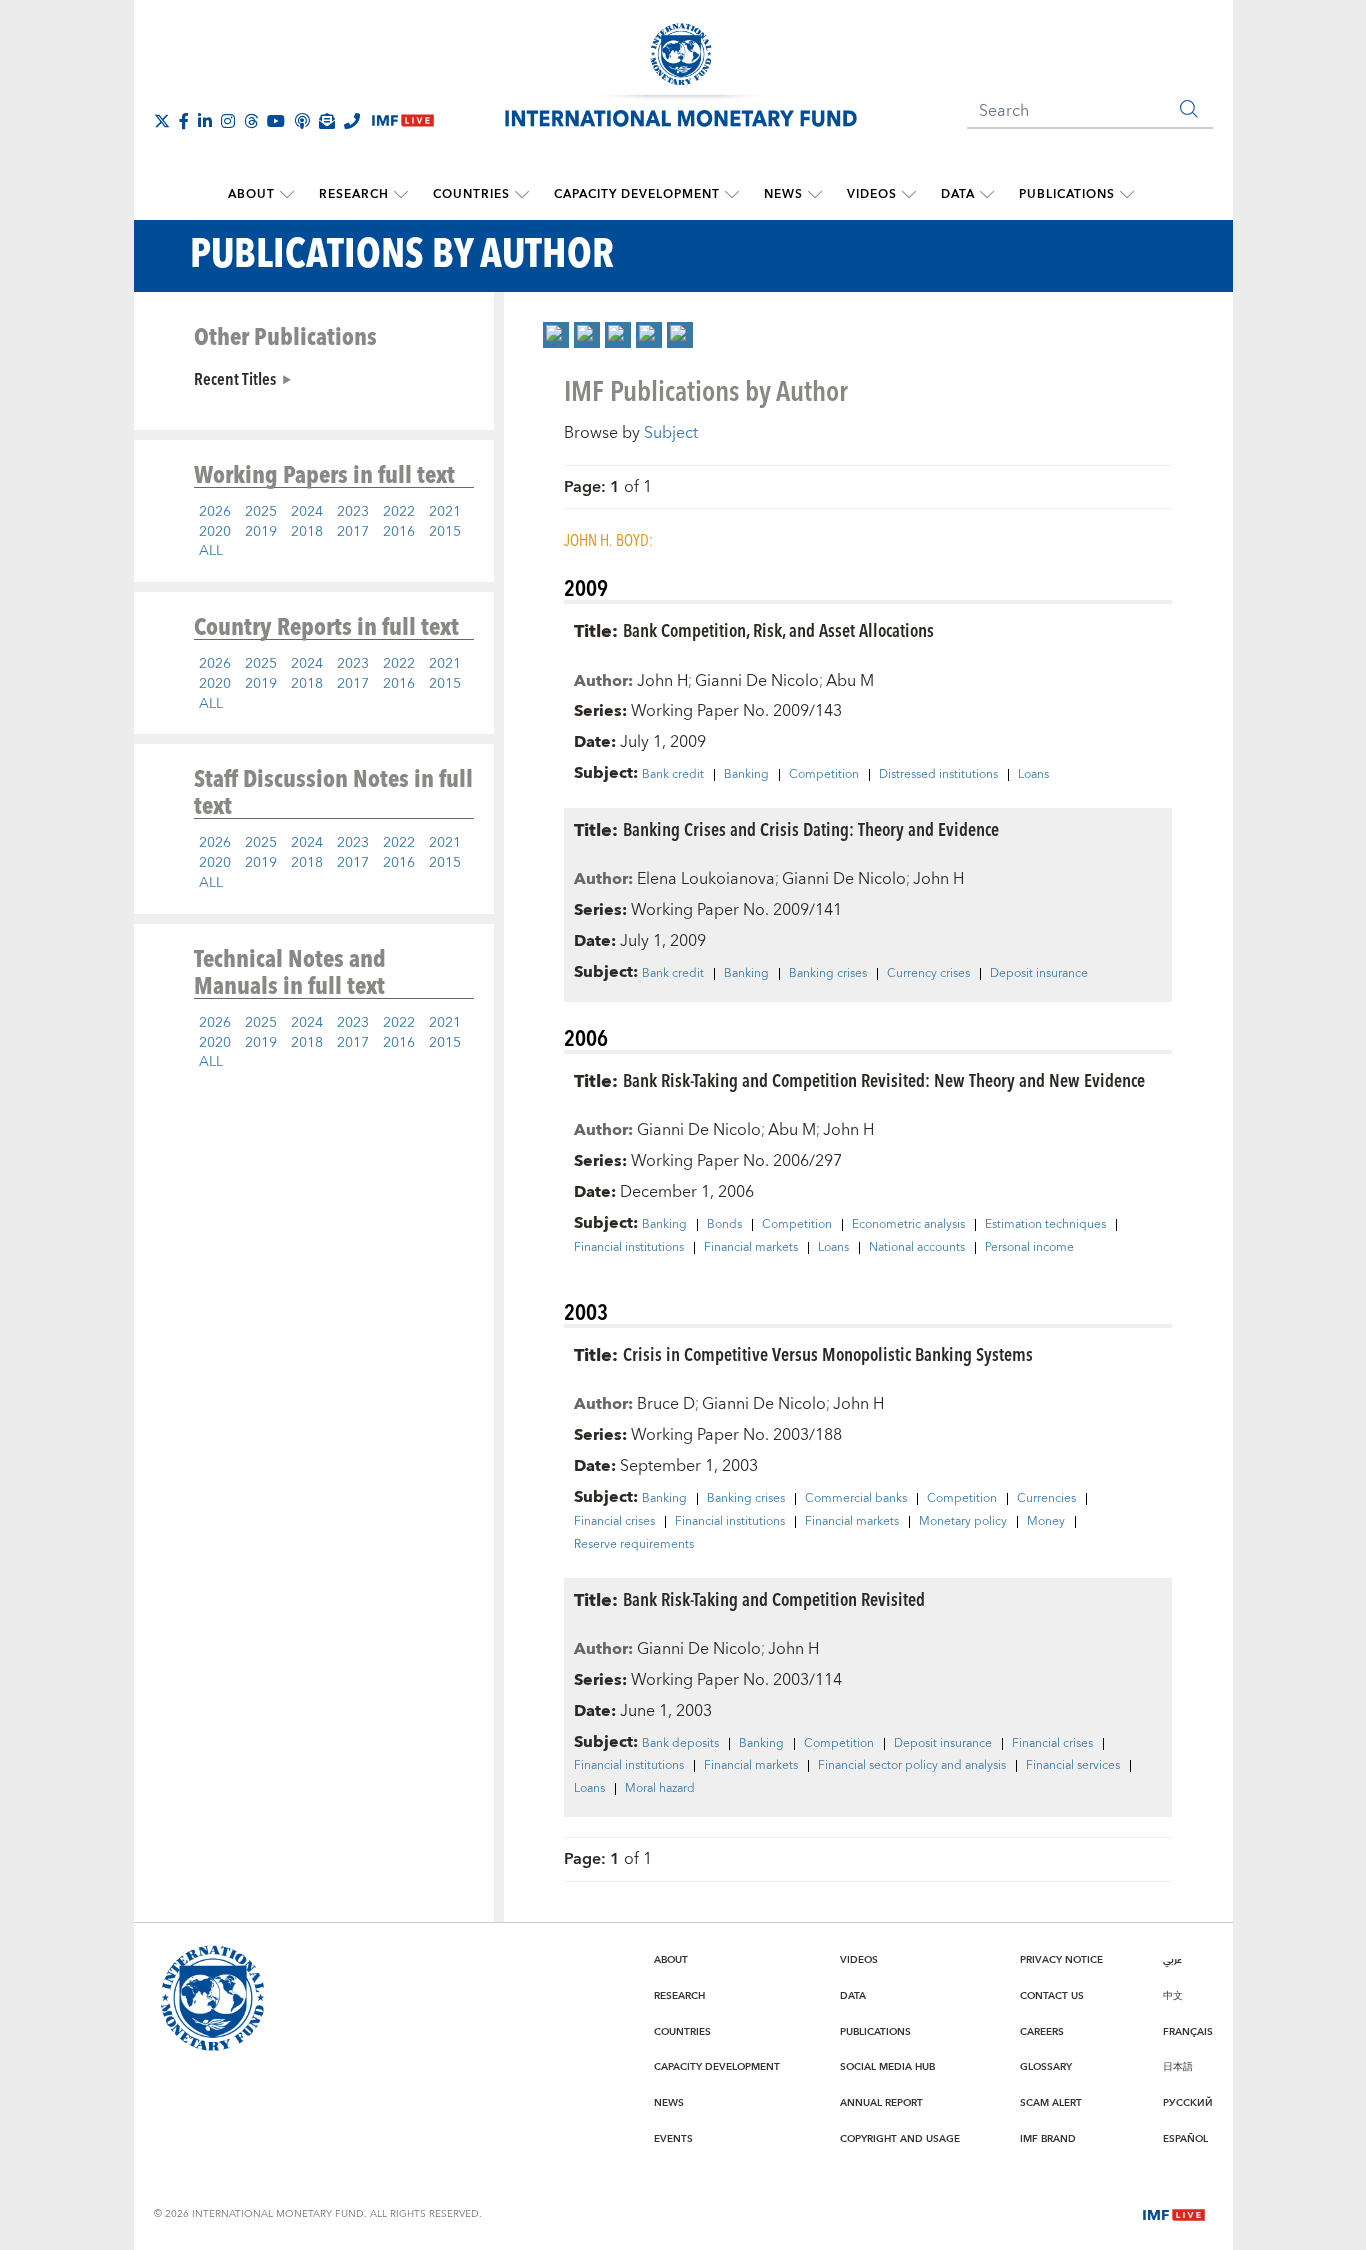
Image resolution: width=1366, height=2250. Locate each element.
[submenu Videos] (909, 195)
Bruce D (666, 1404)
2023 (353, 512)
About (251, 194)
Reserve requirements (634, 1545)
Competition (824, 775)
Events (673, 2139)
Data (958, 194)
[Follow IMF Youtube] (276, 121)
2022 (399, 512)
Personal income (1029, 1248)
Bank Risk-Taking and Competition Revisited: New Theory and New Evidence (884, 1079)
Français (1188, 2032)
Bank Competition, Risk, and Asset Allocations (778, 629)
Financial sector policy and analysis (912, 1766)
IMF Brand (1048, 2139)
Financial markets (751, 1248)
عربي (1172, 1960)
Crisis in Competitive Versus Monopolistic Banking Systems (828, 1353)
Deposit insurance (1039, 974)
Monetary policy (963, 1522)
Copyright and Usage (900, 2139)
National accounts (917, 1248)
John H (662, 681)
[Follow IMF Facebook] (184, 121)
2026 (215, 512)
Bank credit (673, 775)
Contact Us (1052, 1996)
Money (1046, 1522)
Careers (1042, 2032)
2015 (445, 532)
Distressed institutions (938, 775)
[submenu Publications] (1127, 195)
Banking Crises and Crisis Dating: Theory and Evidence (811, 828)
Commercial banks (856, 1499)
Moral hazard (660, 1789)
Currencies (1046, 1499)
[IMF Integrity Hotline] (352, 121)
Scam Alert (1051, 2103)
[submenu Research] (401, 195)
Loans (1033, 775)
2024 (307, 512)
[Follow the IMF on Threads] (251, 121)
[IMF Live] (1174, 2213)
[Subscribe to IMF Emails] (327, 121)
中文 (1173, 1996)
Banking (746, 775)
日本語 (1178, 2067)
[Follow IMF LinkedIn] (205, 121)
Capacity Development (637, 194)
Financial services (1073, 1766)
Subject (671, 433)
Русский (1188, 2103)
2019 (261, 532)
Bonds (724, 1225)
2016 (399, 532)
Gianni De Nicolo (757, 681)
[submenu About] (287, 195)
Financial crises (614, 1522)
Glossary (1046, 2067)
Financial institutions (629, 1248)
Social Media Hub (887, 2067)
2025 (261, 512)
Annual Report (881, 2103)
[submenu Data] (987, 195)
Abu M (850, 681)
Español (1185, 2139)
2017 (353, 532)
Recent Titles (235, 378)
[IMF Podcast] (302, 121)
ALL (211, 551)
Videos (872, 194)
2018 (307, 532)
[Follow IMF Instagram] (228, 121)
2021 (445, 512)
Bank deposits (680, 1744)
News (783, 194)
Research (354, 194)
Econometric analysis (908, 1225)
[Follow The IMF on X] (162, 121)
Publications (1067, 194)
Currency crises (928, 974)
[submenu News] (815, 195)
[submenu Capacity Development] (732, 195)
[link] (556, 335)
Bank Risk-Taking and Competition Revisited (774, 1598)
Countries (471, 194)
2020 (215, 532)
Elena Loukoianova (706, 879)
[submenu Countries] (522, 195)
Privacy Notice (1061, 1960)
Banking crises (828, 974)
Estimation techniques (1045, 1225)
